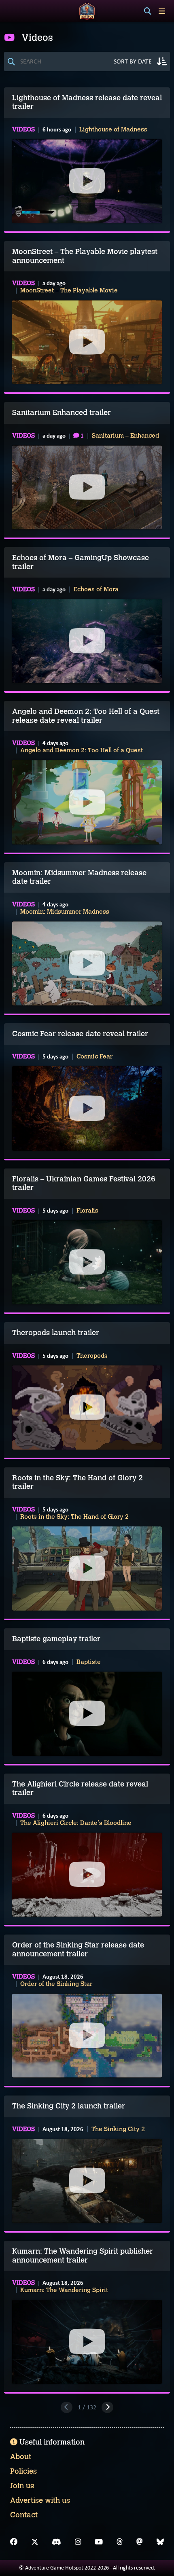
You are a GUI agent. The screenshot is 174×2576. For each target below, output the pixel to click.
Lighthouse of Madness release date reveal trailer (87, 102)
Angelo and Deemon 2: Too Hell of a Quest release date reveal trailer (86, 716)
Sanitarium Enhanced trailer (62, 413)
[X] (35, 2542)
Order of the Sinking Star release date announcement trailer (78, 1949)
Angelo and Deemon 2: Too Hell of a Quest (82, 750)
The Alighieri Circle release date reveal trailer (80, 1789)
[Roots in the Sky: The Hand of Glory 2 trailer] (87, 1568)
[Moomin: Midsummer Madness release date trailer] (87, 963)
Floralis (87, 1211)
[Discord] (56, 2542)
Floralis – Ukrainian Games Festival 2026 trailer (84, 1183)
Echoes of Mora (96, 589)
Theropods (92, 1356)
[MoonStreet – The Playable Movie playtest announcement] (87, 342)
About (21, 2457)
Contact (24, 2515)
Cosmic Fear (94, 1056)
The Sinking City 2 (118, 2129)
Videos (23, 129)
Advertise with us (40, 2500)
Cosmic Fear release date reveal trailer (80, 1034)
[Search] (148, 11)
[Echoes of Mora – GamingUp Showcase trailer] (87, 641)
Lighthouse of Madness (113, 129)
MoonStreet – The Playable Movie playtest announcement (85, 256)
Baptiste (89, 1662)
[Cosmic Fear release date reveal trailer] (87, 1108)
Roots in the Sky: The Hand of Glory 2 (74, 1517)
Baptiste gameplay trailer (56, 1639)
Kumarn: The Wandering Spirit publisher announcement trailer (83, 2256)
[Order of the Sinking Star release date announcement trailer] (87, 2036)
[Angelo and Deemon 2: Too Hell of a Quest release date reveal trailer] (87, 802)
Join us (22, 2486)
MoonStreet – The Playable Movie (69, 290)
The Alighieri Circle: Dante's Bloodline (76, 1823)
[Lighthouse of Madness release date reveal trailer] (87, 181)
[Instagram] (78, 2542)
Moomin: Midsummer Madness (65, 912)
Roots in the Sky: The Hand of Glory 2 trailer (77, 1482)
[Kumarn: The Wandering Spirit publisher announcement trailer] (87, 2342)
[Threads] (120, 2542)
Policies (23, 2471)
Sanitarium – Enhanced (125, 436)
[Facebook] (14, 2542)
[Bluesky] (160, 2542)
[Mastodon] (140, 2542)
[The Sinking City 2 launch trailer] (87, 2181)
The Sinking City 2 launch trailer (69, 2106)
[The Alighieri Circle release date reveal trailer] (87, 1875)
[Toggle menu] (162, 11)
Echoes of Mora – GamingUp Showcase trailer (81, 562)
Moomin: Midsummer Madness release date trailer (79, 877)
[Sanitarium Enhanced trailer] (87, 487)
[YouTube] (99, 2542)
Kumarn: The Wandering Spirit (64, 2290)
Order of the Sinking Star (56, 1984)
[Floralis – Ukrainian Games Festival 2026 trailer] (87, 1262)
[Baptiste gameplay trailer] (87, 1714)
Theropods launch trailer (56, 1333)
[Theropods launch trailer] (87, 1408)
